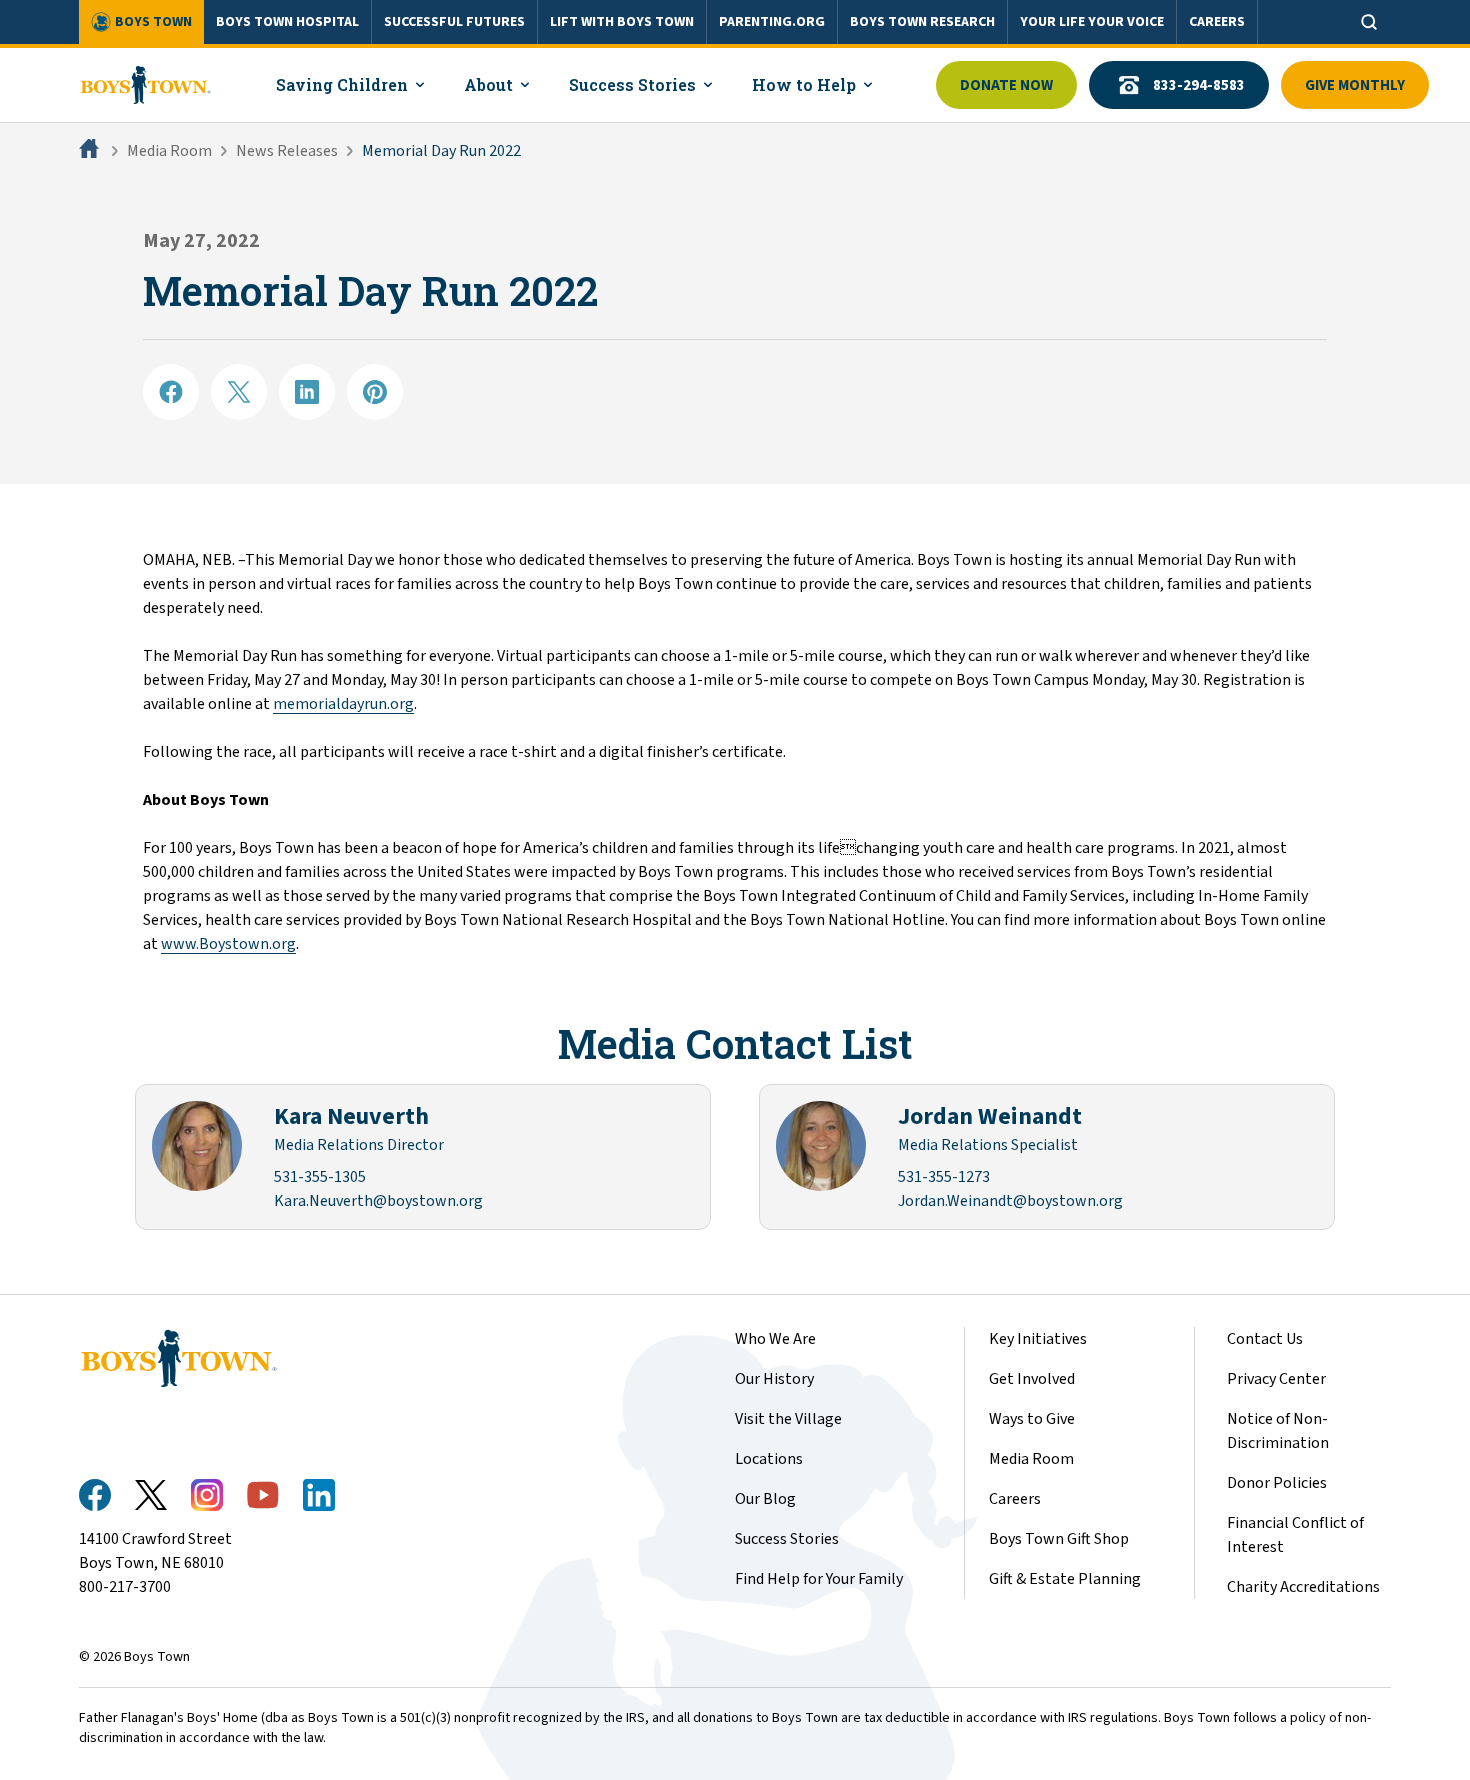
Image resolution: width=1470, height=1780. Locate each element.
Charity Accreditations (1303, 1587)
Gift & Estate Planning (1065, 1579)
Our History (774, 1379)
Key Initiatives (1038, 1339)
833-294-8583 (1199, 85)
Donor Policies (1277, 1483)
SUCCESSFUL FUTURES (454, 22)
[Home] (91, 151)
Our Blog (765, 1499)
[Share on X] (239, 392)
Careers (1015, 1499)
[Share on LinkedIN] (307, 392)
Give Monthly (1355, 85)
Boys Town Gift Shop (1059, 1539)
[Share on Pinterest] (375, 392)
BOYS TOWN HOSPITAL (287, 22)
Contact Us (1265, 1339)
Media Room (169, 151)
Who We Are (775, 1339)
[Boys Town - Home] (145, 85)
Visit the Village (788, 1419)
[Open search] (1369, 22)
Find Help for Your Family (819, 1579)
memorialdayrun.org (343, 704)
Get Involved (1032, 1379)
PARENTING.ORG (772, 22)
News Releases (287, 151)
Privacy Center (1276, 1379)
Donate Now (1006, 85)
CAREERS (1217, 22)
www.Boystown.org (228, 944)
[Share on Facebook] (171, 392)
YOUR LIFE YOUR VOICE (1092, 22)
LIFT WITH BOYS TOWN (622, 22)
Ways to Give (1032, 1419)
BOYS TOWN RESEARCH (922, 22)
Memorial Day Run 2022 (441, 151)
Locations (769, 1459)
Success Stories (787, 1539)
